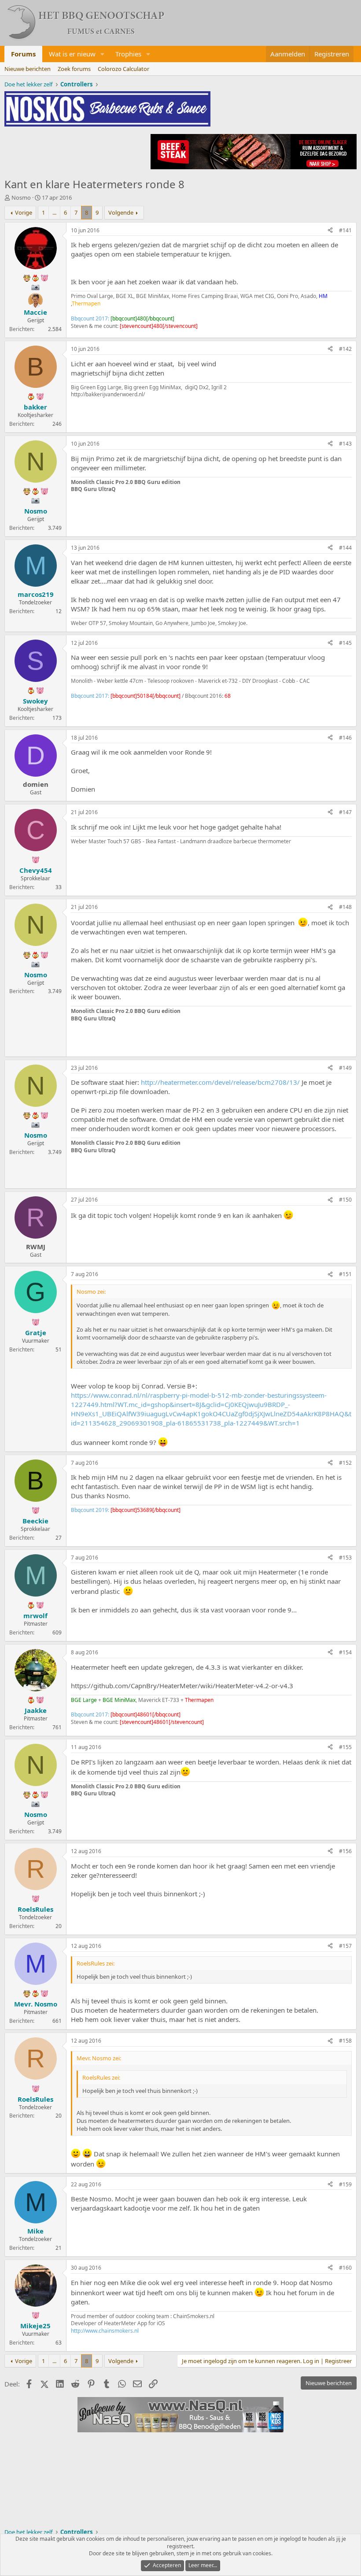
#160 (345, 2268)
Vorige (24, 212)
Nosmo (21, 197)
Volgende (121, 212)
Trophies (128, 54)
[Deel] (330, 231)
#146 (345, 738)
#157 (345, 1946)
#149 (345, 1068)
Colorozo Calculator (123, 69)
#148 (345, 907)
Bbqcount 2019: (126, 1510)
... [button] (54, 212)
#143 (345, 444)
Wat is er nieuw (72, 54)
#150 (345, 1200)
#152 (345, 1463)
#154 (345, 1652)
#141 (345, 230)
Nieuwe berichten (28, 69)
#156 (345, 1851)
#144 (345, 548)
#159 (345, 2184)
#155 (345, 1747)
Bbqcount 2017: (123, 318)
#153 (345, 1558)
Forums (23, 54)
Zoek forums (74, 69)
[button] (103, 54)
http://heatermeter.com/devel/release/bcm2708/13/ (220, 1082)
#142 (345, 349)
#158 (345, 2041)
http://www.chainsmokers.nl (105, 2331)
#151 (345, 1274)
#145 (345, 643)
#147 (345, 812)
